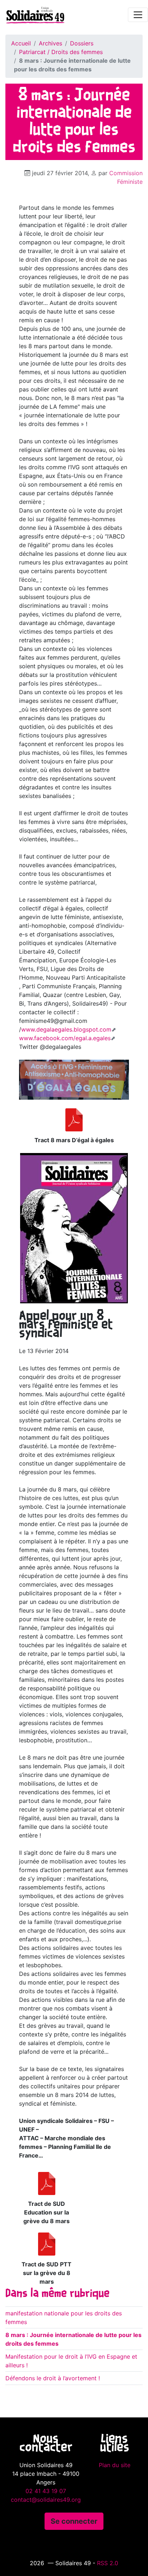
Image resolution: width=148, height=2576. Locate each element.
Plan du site (115, 2465)
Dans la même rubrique (57, 2294)
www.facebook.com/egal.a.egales (65, 1038)
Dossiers (82, 43)
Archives (50, 43)
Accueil (21, 43)
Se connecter (74, 2521)
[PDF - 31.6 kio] (47, 2244)
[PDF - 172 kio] (47, 2183)
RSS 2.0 (108, 2563)
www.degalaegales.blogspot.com (66, 1029)
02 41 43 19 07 (46, 2491)
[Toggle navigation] (138, 15)
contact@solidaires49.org (46, 2500)
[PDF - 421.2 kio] (74, 1120)
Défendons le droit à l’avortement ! (53, 2378)
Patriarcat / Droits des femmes (61, 52)
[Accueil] (32, 15)
